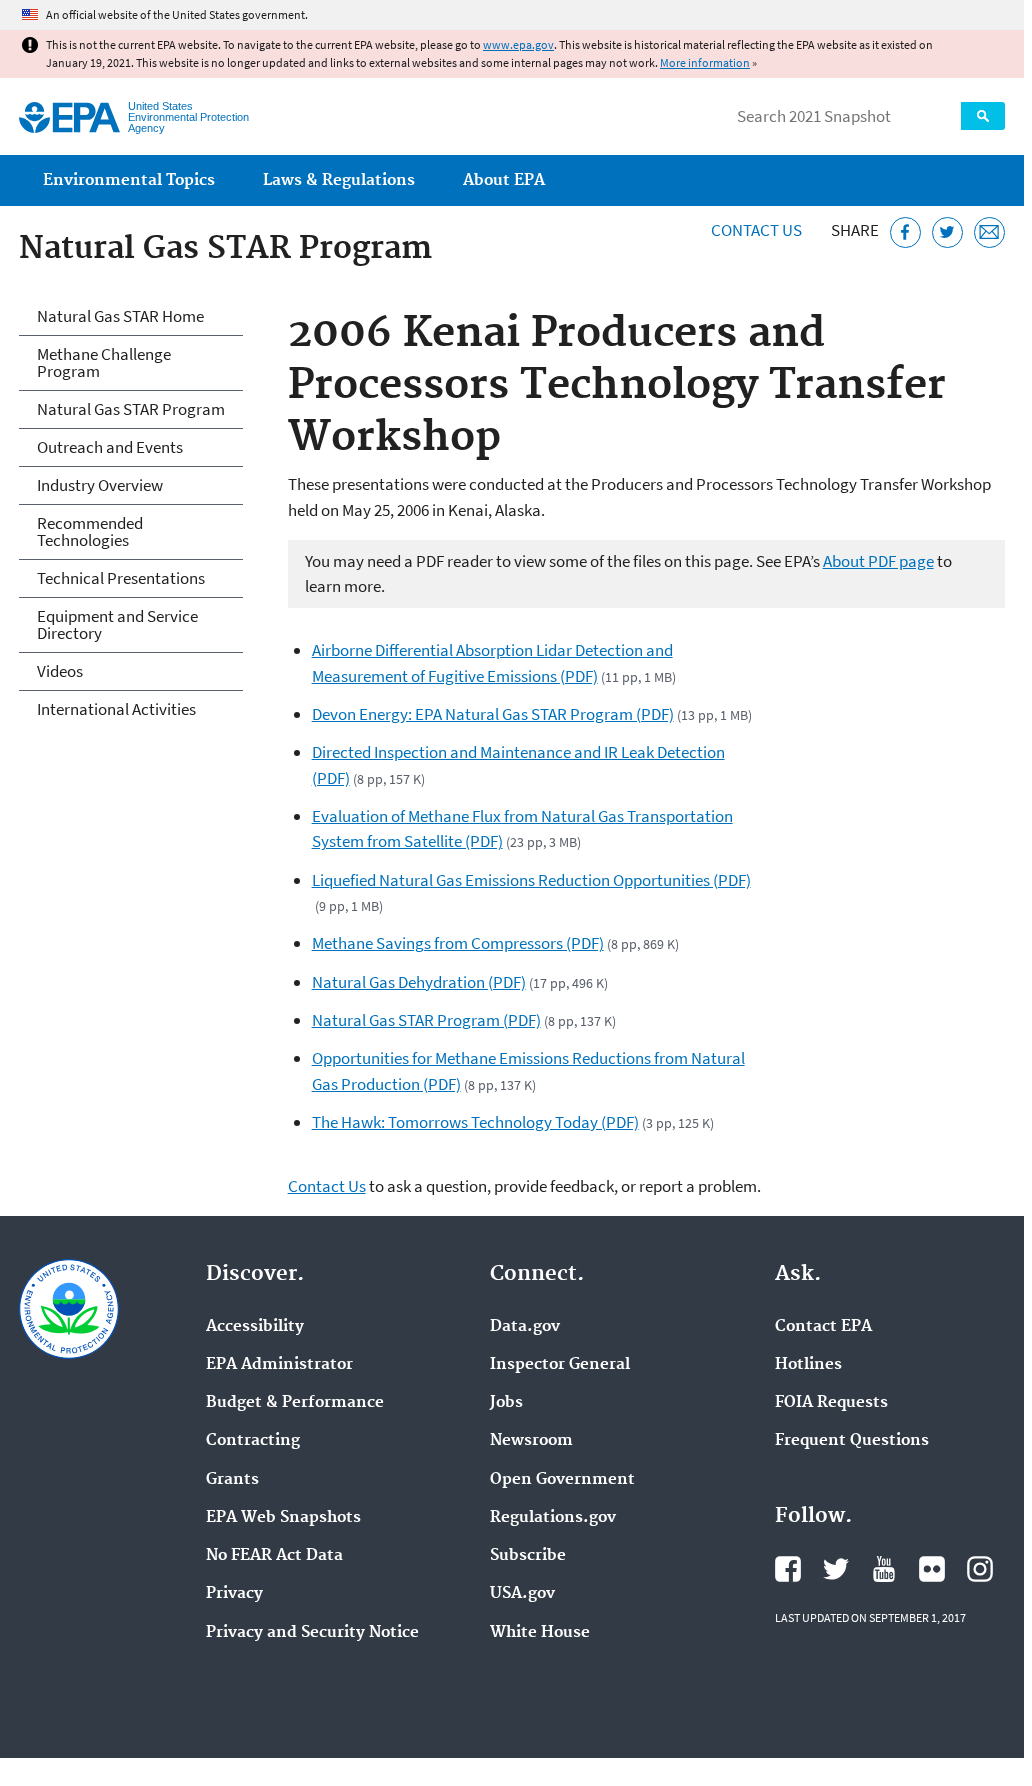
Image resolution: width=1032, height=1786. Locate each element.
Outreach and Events (110, 447)
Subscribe (528, 1556)
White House (540, 1633)
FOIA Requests (831, 1403)
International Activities (116, 709)
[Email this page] (989, 232)
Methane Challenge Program (104, 362)
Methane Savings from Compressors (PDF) (458, 943)
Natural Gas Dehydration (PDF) (419, 982)
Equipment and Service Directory (117, 624)
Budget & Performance (295, 1403)
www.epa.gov (518, 44)
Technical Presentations (121, 578)
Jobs (506, 1403)
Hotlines (808, 1365)
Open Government (562, 1480)
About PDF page (878, 561)
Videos (60, 671)
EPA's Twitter (836, 1569)
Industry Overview (100, 485)
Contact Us (756, 230)
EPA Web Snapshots (283, 1518)
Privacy (234, 1594)
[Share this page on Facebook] (905, 232)
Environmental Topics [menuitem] (129, 180)
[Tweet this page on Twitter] (947, 232)
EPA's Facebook (788, 1569)
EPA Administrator (279, 1365)
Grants (232, 1480)
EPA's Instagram (980, 1569)
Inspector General (560, 1365)
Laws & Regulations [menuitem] (339, 180)
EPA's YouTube (884, 1569)
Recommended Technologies (90, 531)
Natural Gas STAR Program (131, 409)
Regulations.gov (553, 1518)
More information (705, 62)
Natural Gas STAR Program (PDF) (426, 1020)
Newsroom (531, 1441)
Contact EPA (823, 1327)
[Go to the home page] (69, 117)
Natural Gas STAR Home (120, 316)
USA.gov (522, 1594)
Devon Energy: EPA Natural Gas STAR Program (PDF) (493, 714)
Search (983, 116)
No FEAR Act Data (274, 1556)
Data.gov (525, 1327)
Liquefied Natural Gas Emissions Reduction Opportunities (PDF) (531, 880)
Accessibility (255, 1327)
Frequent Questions (852, 1441)
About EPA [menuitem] (504, 180)
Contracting (253, 1441)
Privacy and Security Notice (312, 1633)
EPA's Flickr (932, 1569)
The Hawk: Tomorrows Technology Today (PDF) (475, 1122)
